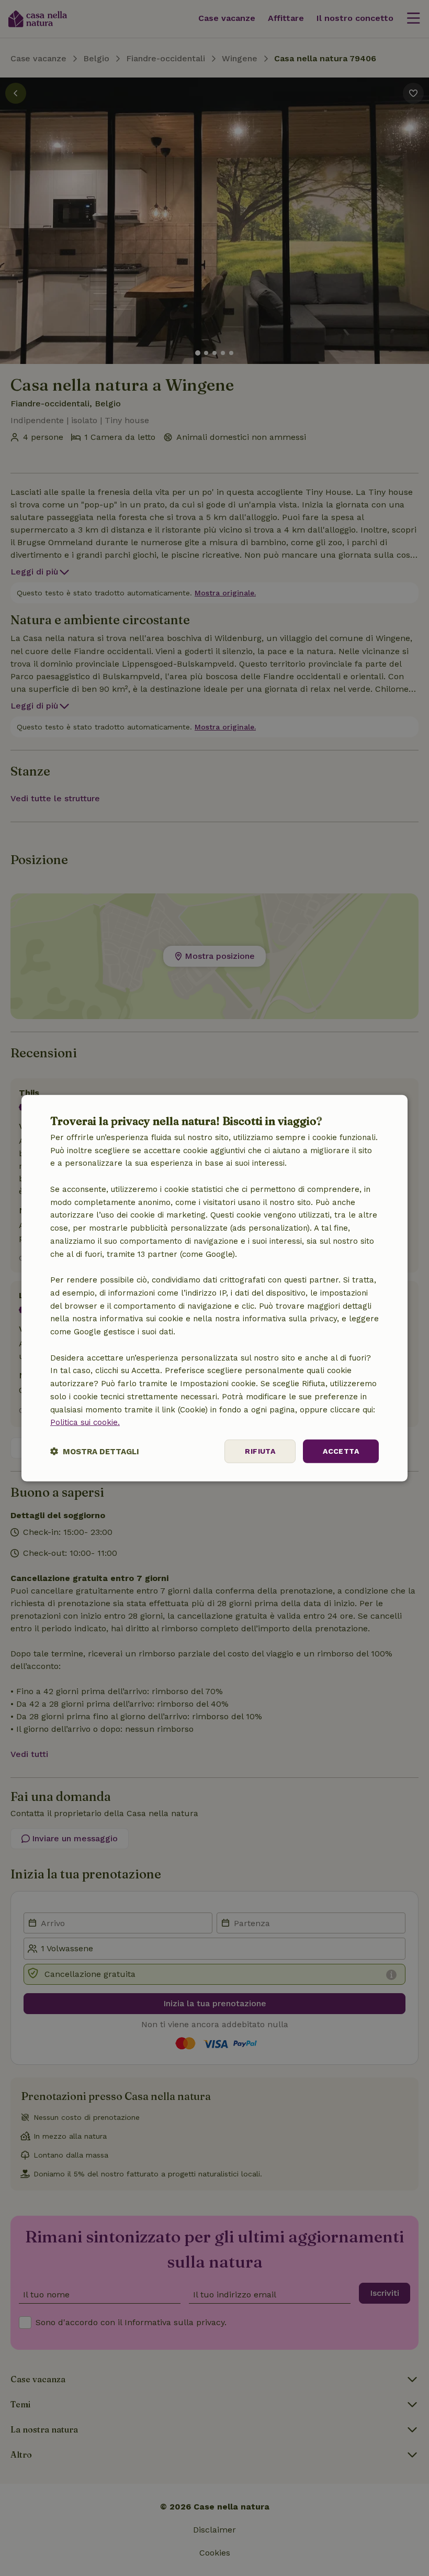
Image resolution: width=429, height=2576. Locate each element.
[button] (95, 1451)
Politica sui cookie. (85, 1422)
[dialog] (214, 1288)
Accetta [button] (341, 1451)
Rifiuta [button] (260, 1451)
